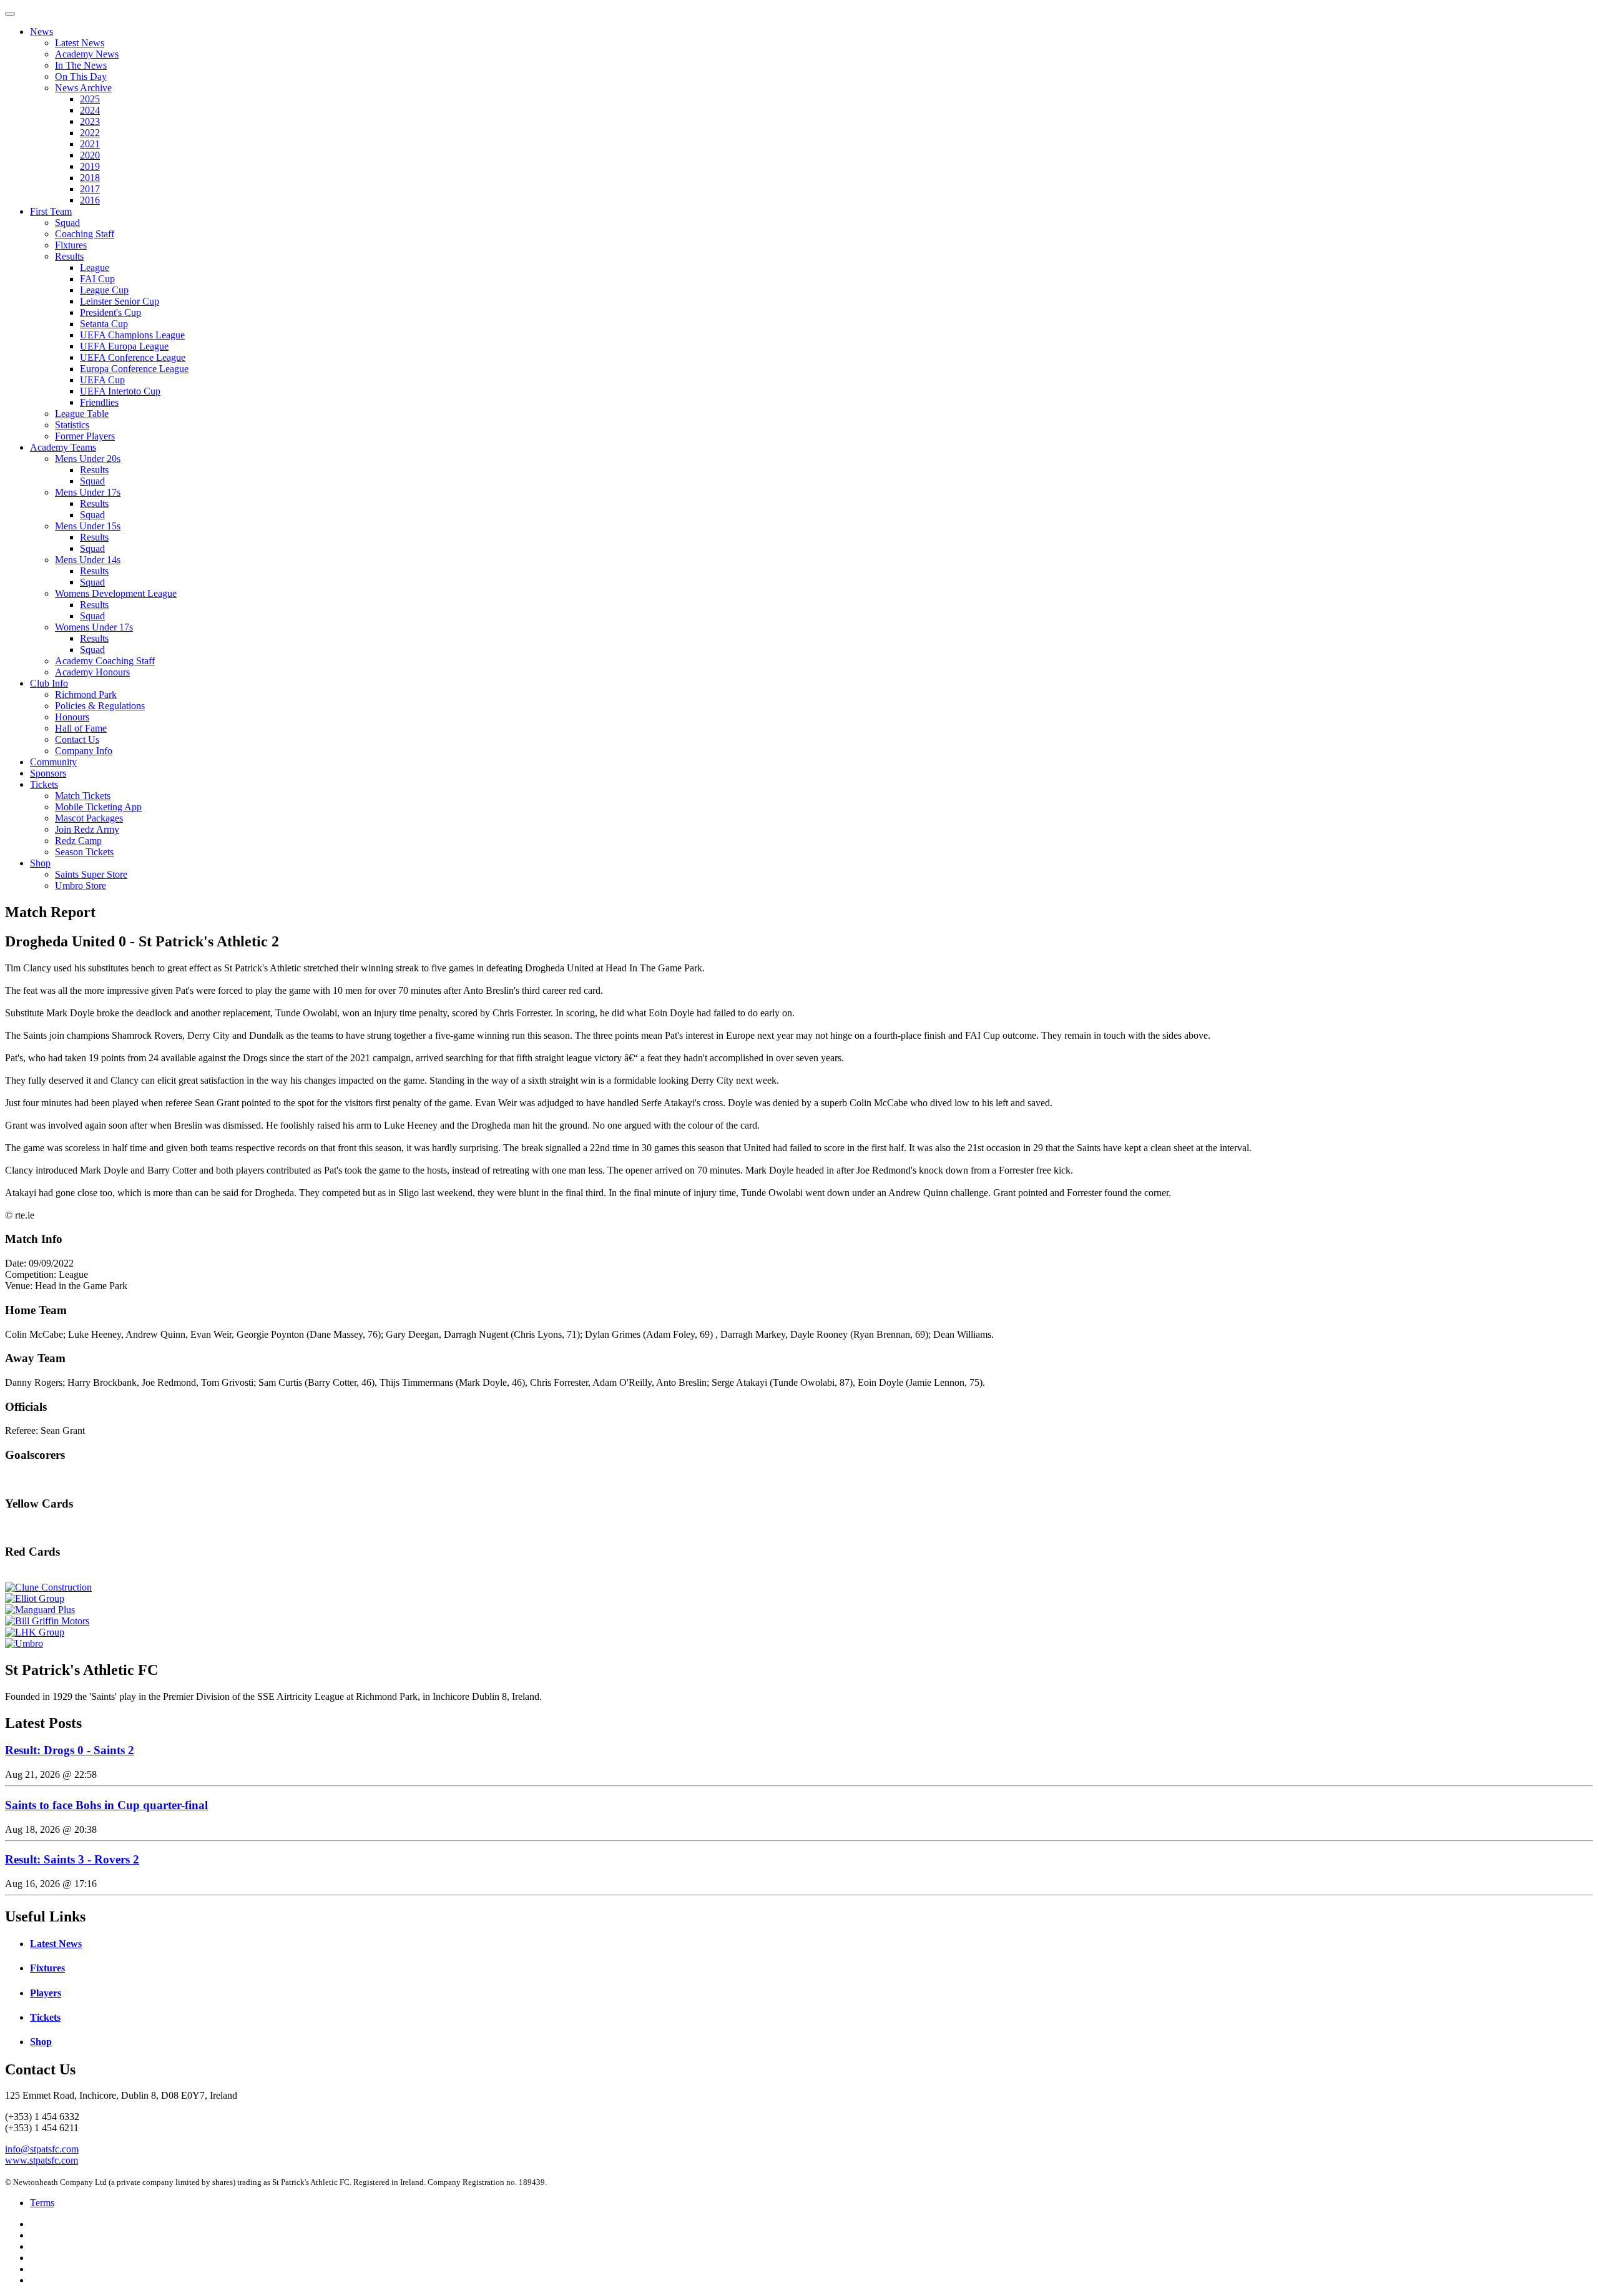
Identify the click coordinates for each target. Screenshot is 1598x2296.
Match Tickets (83, 796)
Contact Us (77, 739)
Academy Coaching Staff (105, 661)
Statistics (72, 425)
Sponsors (48, 773)
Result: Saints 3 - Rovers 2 (72, 1859)
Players (46, 1993)
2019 (90, 166)
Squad (67, 223)
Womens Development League (116, 593)
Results (69, 256)
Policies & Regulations (100, 706)
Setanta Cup (104, 324)
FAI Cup (97, 279)
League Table (82, 414)
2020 (90, 155)
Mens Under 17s (88, 492)
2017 (90, 189)
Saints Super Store (91, 874)
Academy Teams (63, 447)
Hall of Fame (81, 728)
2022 (90, 133)
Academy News (87, 54)
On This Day (81, 76)
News (42, 32)
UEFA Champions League (132, 335)
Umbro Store (81, 886)
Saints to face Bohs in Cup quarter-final (106, 1805)
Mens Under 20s (88, 459)
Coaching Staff (85, 234)
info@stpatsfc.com (42, 2149)
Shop (40, 863)
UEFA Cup (102, 380)
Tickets (44, 784)
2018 (90, 178)
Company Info (84, 751)
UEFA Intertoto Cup (120, 391)
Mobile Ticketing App (98, 807)
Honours (72, 717)
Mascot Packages (89, 818)
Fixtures (71, 245)
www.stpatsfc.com (42, 2160)
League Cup (104, 290)
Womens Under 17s (94, 627)
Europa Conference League (134, 369)
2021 (90, 144)
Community (53, 762)
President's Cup (110, 312)
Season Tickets (84, 852)
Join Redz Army (87, 829)
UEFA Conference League (133, 357)
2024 (90, 110)
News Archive (83, 88)
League (95, 267)
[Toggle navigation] (10, 14)
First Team (51, 211)
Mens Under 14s (88, 560)
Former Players (85, 436)
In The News (81, 65)
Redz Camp (78, 841)
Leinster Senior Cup (120, 301)
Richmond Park (86, 694)
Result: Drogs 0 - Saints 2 (70, 1750)
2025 (90, 99)
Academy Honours (92, 672)
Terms (42, 2203)
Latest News (80, 43)
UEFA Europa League (124, 346)
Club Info (49, 683)
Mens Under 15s (88, 526)
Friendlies (99, 402)
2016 (90, 200)
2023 (90, 121)
